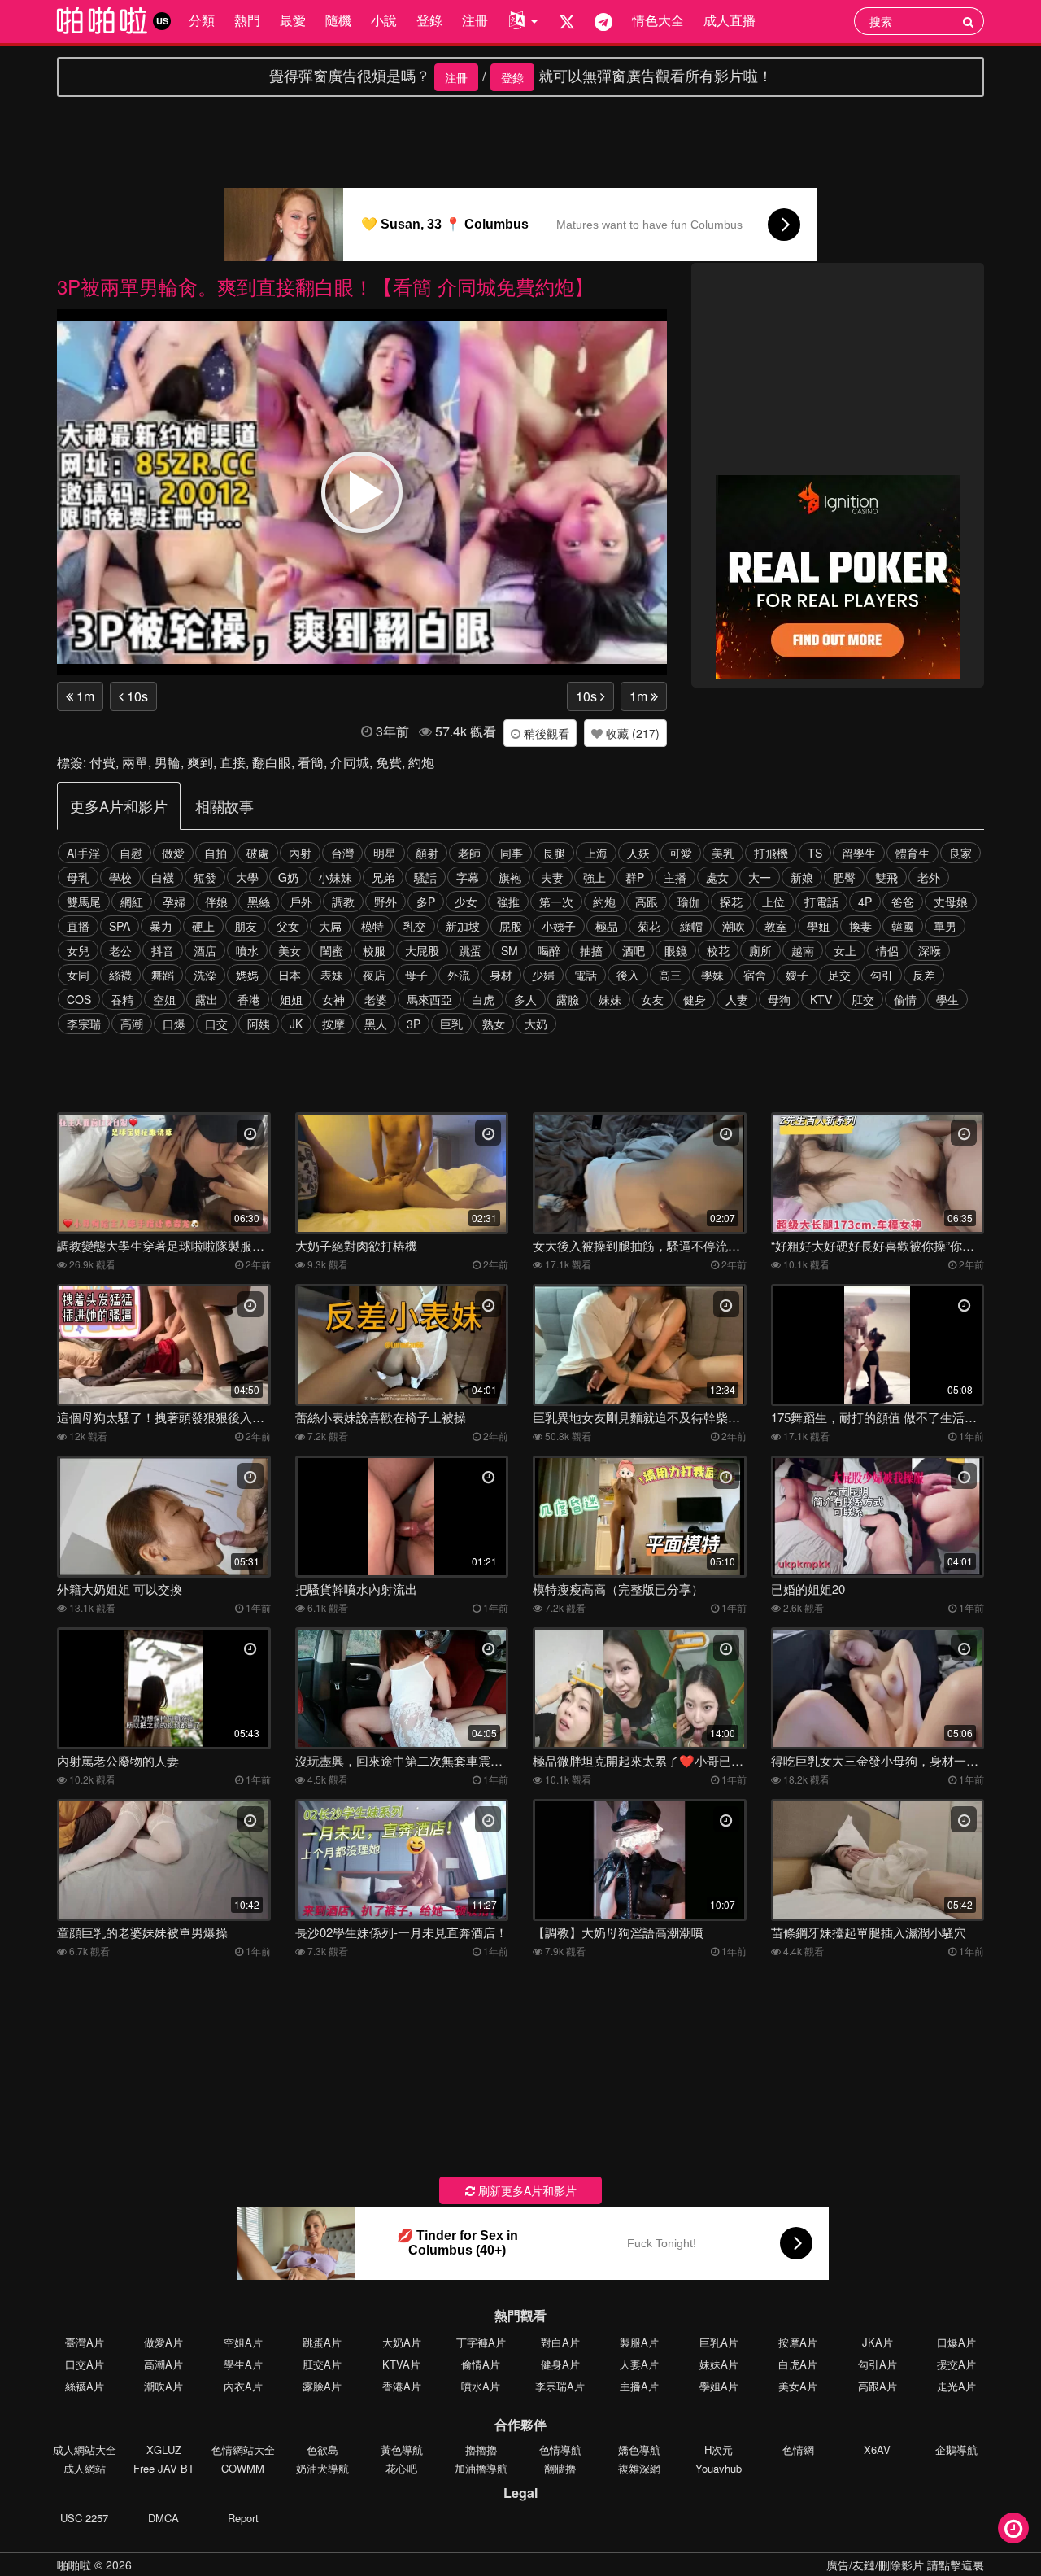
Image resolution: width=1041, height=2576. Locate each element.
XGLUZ (164, 2449)
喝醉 (549, 950)
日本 (290, 975)
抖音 (163, 950)
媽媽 (247, 975)
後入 (628, 975)
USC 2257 (84, 2518)
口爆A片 (956, 2342)
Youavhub (719, 2468)
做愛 (173, 853)
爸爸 (903, 902)
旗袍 (510, 877)
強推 (508, 902)
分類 (202, 20)
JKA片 (878, 2342)
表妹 (332, 975)
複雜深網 (639, 2468)
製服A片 (639, 2342)
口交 (216, 1024)
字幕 (468, 877)
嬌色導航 (639, 2449)
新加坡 (463, 926)
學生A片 (243, 2364)
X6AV (877, 2449)
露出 (207, 999)
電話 (586, 975)
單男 (945, 926)
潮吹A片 (163, 2386)
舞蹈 (163, 975)
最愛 (293, 20)
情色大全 (658, 20)
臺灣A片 (85, 2342)
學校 (120, 877)
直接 (233, 762)
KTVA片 (401, 2364)
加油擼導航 (481, 2468)
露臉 (568, 999)
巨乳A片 (719, 2342)
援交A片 (956, 2364)
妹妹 (610, 999)
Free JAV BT (164, 2468)
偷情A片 (481, 2364)
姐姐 (291, 999)
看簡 (311, 762)
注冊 (475, 20)
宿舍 (755, 975)
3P (414, 1024)
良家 (960, 853)
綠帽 (691, 926)
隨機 (338, 20)
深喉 (930, 950)
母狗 (779, 999)
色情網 (798, 2449)
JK (296, 1024)
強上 (595, 877)
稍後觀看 (545, 733)
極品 (607, 926)
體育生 (913, 853)
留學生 (859, 853)
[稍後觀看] (1013, 2528)
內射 (300, 853)
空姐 (164, 999)
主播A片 (639, 2386)
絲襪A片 (85, 2386)
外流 (459, 975)
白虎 (483, 999)
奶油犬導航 (322, 2468)
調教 (343, 902)
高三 (670, 975)
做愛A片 (163, 2342)
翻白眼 (272, 762)
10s (136, 696)
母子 (416, 975)
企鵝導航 (956, 2449)
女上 (845, 950)
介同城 (350, 762)
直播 (78, 926)
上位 (773, 902)
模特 (372, 926)
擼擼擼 (481, 2449)
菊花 (649, 926)
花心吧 (401, 2468)
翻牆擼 (560, 2468)
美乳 (723, 853)
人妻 (737, 999)
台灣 (342, 853)
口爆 (174, 1024)
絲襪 (120, 975)
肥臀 (844, 877)
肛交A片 (322, 2364)
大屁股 (422, 950)
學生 (947, 999)
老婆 (376, 999)
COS (79, 999)
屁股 (511, 926)
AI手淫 (83, 853)
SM (510, 950)
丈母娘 (951, 902)
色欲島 (322, 2449)
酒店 (205, 950)
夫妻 (552, 877)
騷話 (425, 877)
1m (84, 696)
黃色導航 (402, 2449)
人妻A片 (639, 2364)
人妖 (638, 853)
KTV (821, 999)
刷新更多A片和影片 (526, 2190)
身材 (501, 975)
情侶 (887, 950)
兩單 (135, 762)
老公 (120, 950)
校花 (718, 950)
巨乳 (451, 1024)
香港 (249, 999)
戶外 (301, 902)
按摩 (333, 1024)
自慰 (131, 853)
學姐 (818, 926)
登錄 (429, 20)
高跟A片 (878, 2386)
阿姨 (259, 1024)
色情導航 (560, 2449)
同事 (512, 853)
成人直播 (730, 20)
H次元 (719, 2449)
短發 (205, 877)
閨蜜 (332, 950)
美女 (290, 950)
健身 (695, 999)
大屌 (330, 926)
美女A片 (798, 2386)
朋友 (246, 926)
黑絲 (259, 902)
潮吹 (734, 926)
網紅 (132, 902)
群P (635, 877)
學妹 (712, 975)
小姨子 (559, 926)
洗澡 (205, 975)
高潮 (132, 1024)
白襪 (163, 877)
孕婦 (174, 902)
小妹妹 (335, 877)
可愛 (681, 853)
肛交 (863, 999)
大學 (247, 877)
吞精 (122, 999)
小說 (384, 20)
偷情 (905, 999)
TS (815, 853)
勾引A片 (878, 2364)
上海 (596, 853)
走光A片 (956, 2386)
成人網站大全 (85, 2449)
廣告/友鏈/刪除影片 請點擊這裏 (905, 2565)
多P (426, 902)
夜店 (374, 975)
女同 (78, 975)
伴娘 (216, 902)
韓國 (903, 926)
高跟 (647, 902)
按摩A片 (798, 2342)
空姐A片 (243, 2342)
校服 (374, 950)
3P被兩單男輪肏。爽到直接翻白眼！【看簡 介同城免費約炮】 (325, 286)
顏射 (427, 853)
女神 (333, 999)
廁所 (760, 950)
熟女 (494, 1024)
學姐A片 (719, 2386)
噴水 (247, 950)
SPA (120, 926)
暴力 (161, 926)
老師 (469, 853)
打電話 (821, 902)
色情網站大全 (243, 2449)
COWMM (243, 2468)
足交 (839, 975)
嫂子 (797, 975)
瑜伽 (689, 902)
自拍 (216, 853)
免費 (389, 762)
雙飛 (886, 877)
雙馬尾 (84, 902)
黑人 (376, 1024)
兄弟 (383, 877)
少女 (466, 902)
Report (243, 2518)
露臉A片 (322, 2386)
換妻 (860, 926)
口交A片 (85, 2364)
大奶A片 (402, 2342)
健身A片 (560, 2364)
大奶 (536, 1024)
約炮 (421, 762)
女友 (652, 999)
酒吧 (634, 950)
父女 (288, 926)
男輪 (168, 762)
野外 (385, 902)
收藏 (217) (631, 733)
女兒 (78, 950)
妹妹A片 (719, 2364)
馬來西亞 (429, 999)
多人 (525, 999)
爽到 (200, 762)
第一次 (556, 902)
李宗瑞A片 (560, 2386)
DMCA (163, 2518)
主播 (675, 877)
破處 (258, 853)
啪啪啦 (74, 2565)
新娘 (802, 877)
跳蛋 (470, 950)
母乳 (78, 877)
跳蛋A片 (322, 2342)
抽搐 (591, 950)
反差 (924, 975)
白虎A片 (798, 2364)
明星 (385, 853)
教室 (776, 926)
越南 (803, 950)
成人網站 (85, 2468)
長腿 (554, 853)
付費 (102, 762)
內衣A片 (243, 2386)
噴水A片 (481, 2386)
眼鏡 (676, 950)
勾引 (882, 975)
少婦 (543, 975)
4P (865, 902)
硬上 (203, 926)
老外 (929, 877)
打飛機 (771, 853)
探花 (731, 902)
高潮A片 (163, 2364)
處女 (717, 877)
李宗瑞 (84, 1024)
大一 (760, 877)
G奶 (288, 877)
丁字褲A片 (481, 2342)
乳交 (415, 926)
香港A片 (402, 2386)
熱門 (247, 20)
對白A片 (560, 2342)
